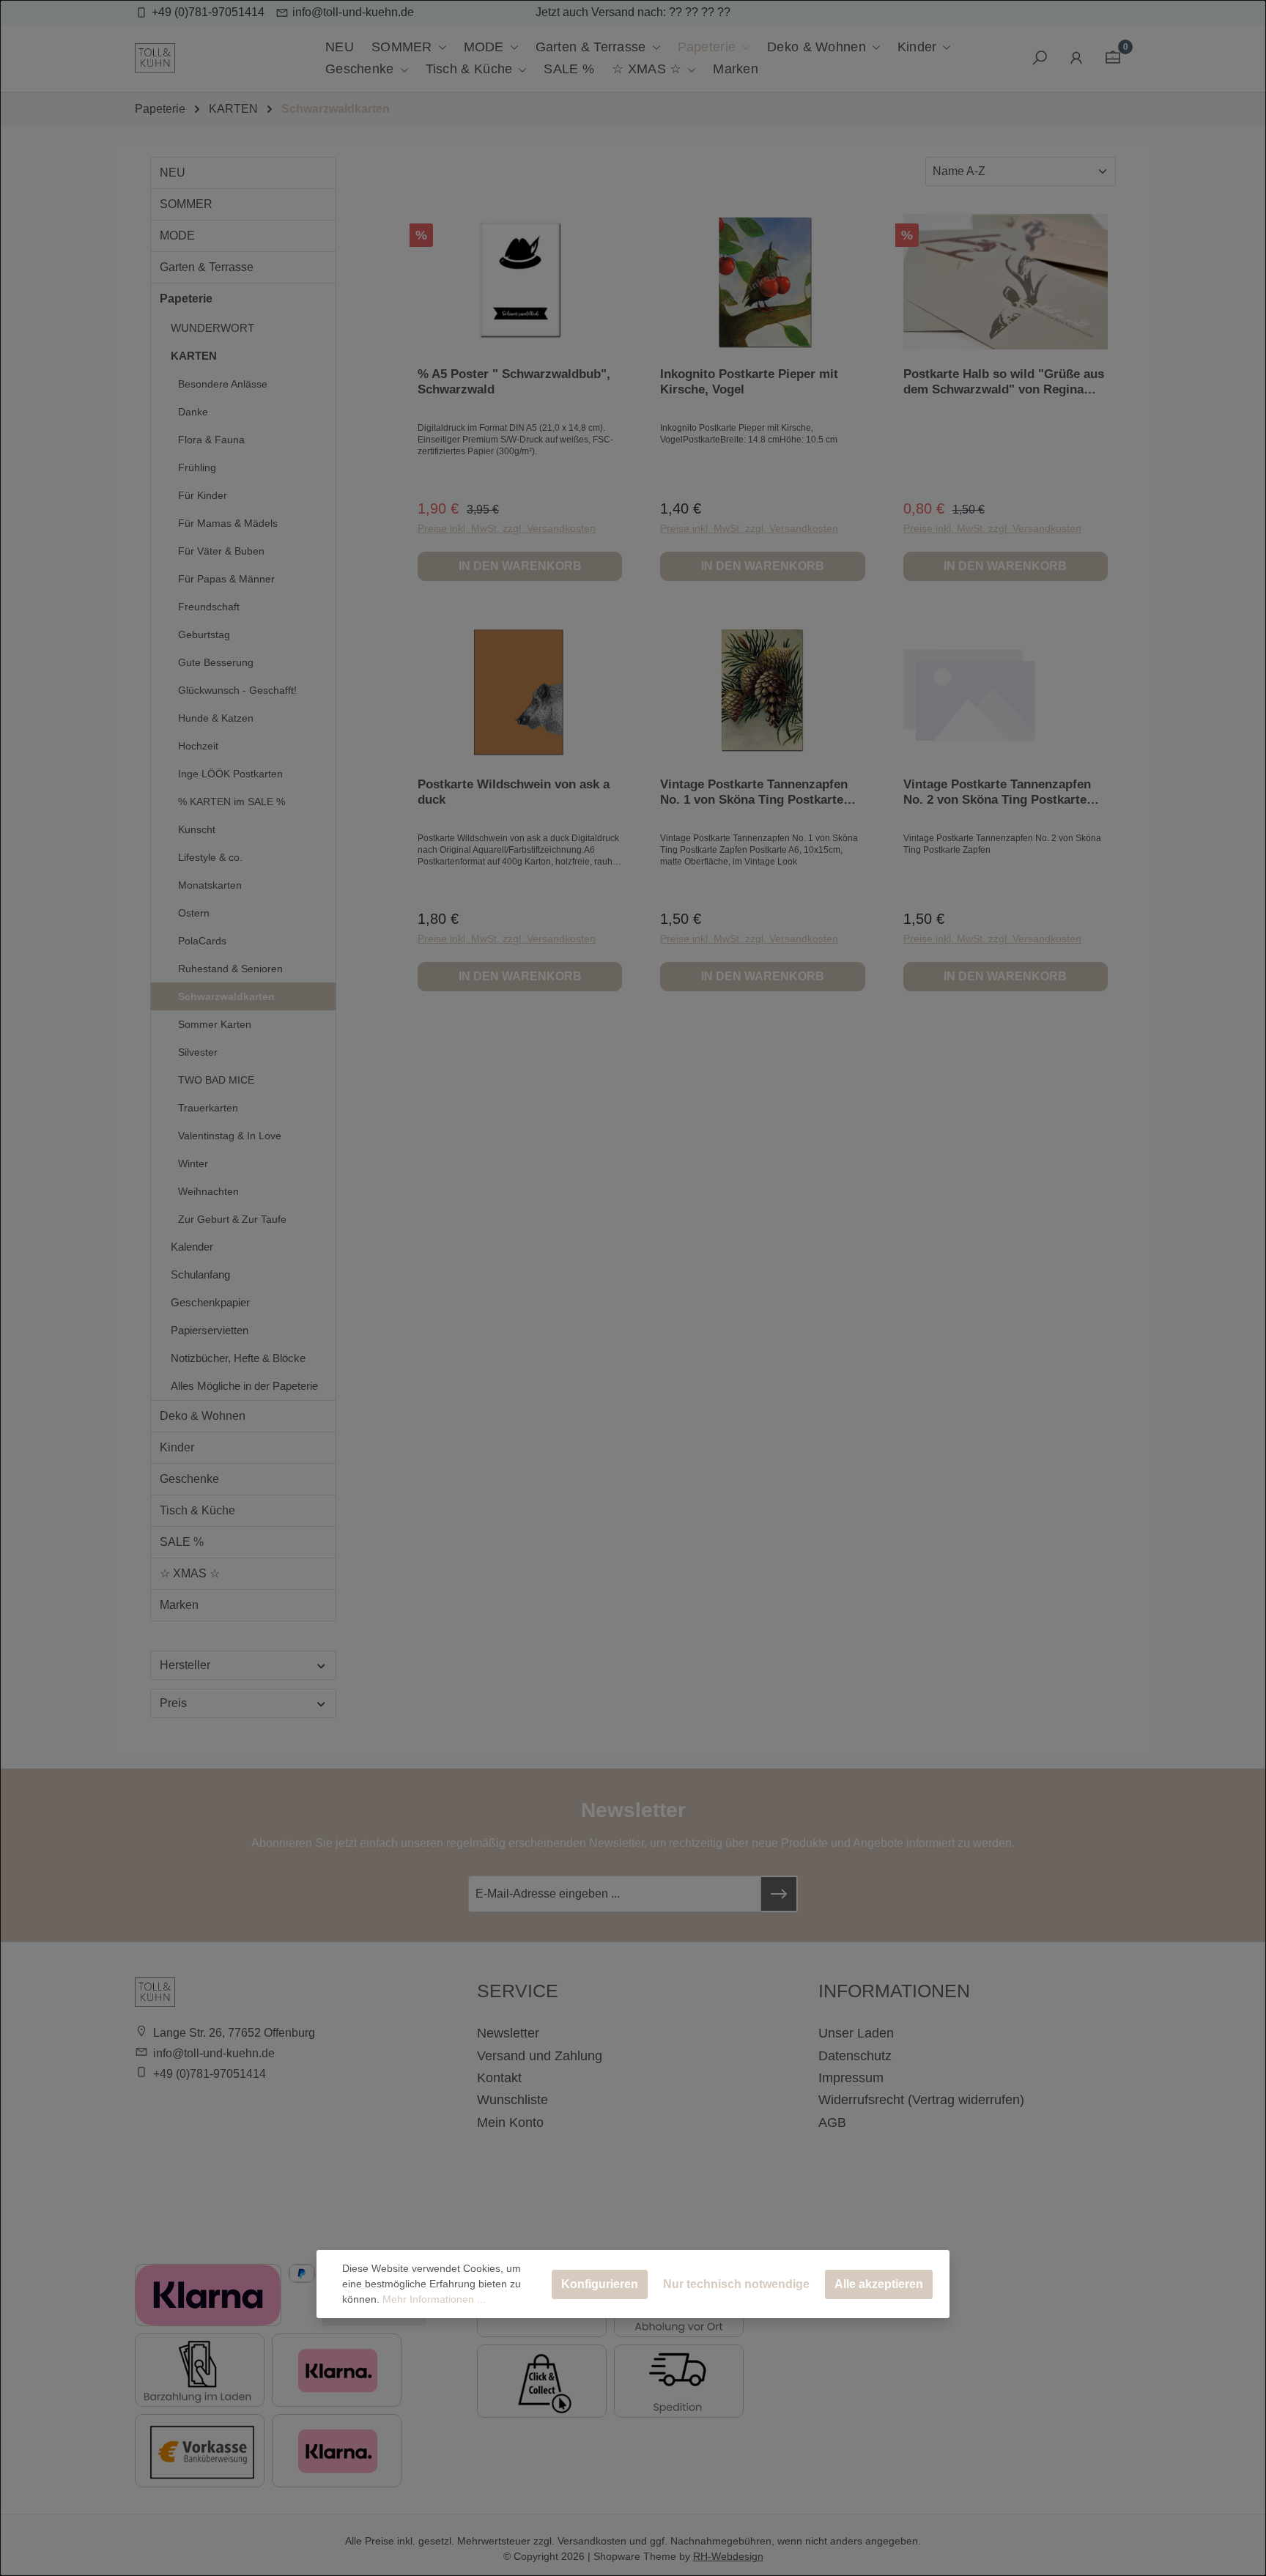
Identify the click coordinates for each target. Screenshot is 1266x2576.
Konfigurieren (600, 2284)
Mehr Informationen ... (434, 2299)
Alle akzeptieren (879, 2284)
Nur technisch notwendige (736, 2284)
